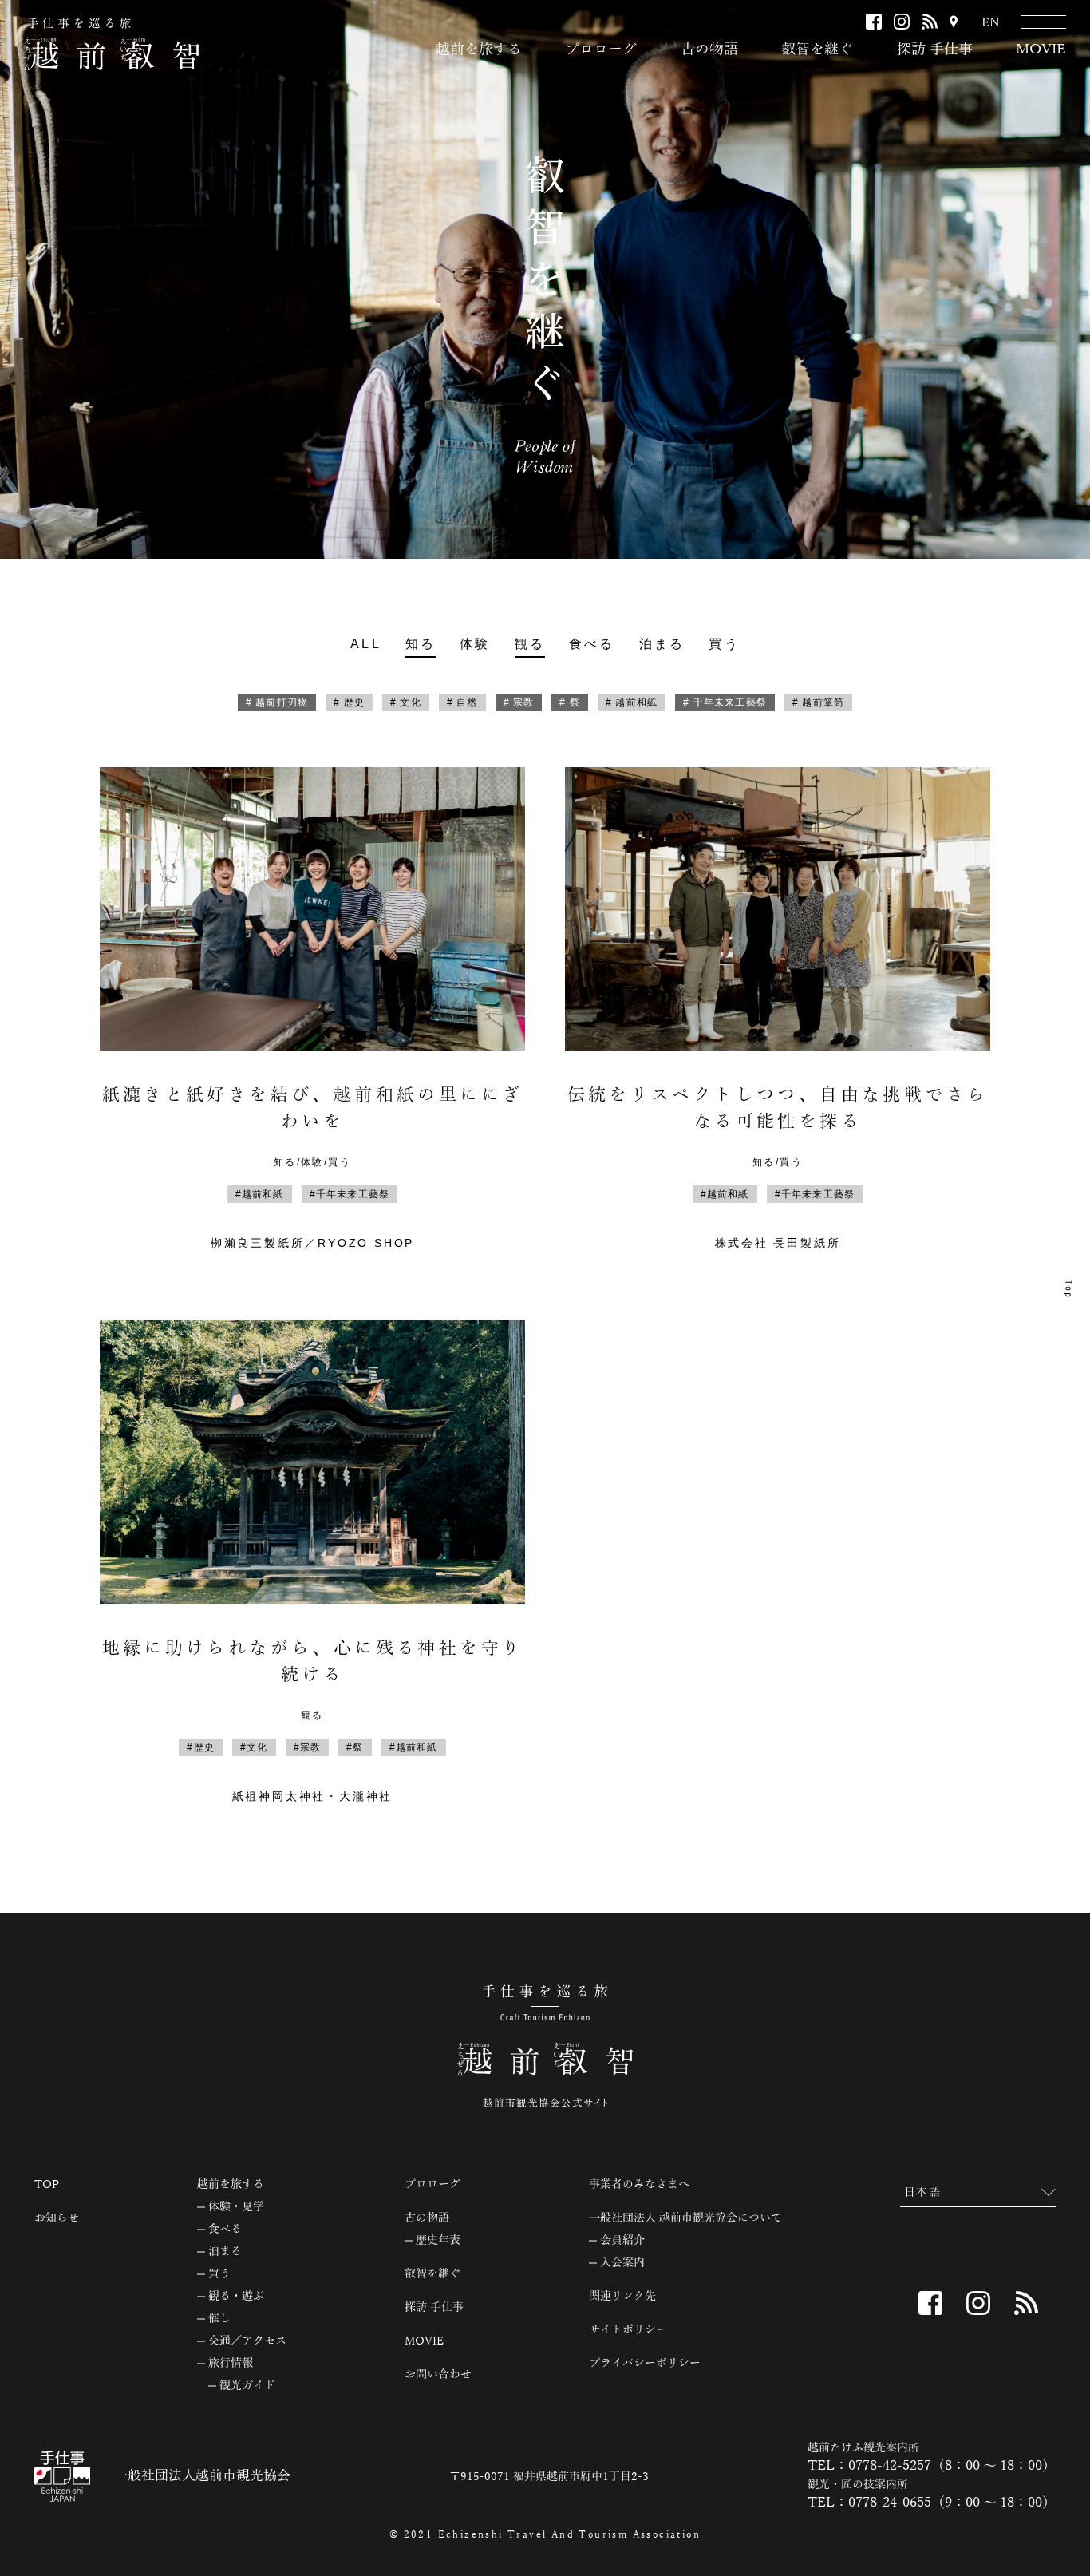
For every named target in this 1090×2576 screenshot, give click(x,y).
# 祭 (570, 702)
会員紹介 (622, 2241)
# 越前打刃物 (277, 702)
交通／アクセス (247, 2341)
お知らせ (57, 2218)
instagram (902, 22)
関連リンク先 (622, 2297)
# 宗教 (519, 702)
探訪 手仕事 (935, 49)
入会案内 (622, 2263)
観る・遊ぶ (236, 2297)
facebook (874, 22)
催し (219, 2319)
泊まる (662, 644)
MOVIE (1041, 49)
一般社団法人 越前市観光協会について (685, 2218)
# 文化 (406, 702)
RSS (930, 22)
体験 (475, 644)
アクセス (954, 23)
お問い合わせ (438, 2375)
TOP (47, 2185)
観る (530, 644)
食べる (592, 644)
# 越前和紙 (632, 702)
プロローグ (601, 49)
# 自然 (462, 702)
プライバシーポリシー (645, 2364)
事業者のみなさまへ (639, 2185)
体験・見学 (236, 2207)
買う (724, 644)
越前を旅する (479, 49)
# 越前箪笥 (818, 702)
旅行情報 (231, 2364)
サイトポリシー (628, 2330)
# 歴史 (349, 702)
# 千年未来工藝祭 (725, 702)
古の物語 (709, 49)
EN (991, 23)
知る (421, 644)
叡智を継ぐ (817, 49)
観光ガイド (247, 2386)
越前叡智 (112, 44)
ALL (366, 644)
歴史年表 (438, 2241)
